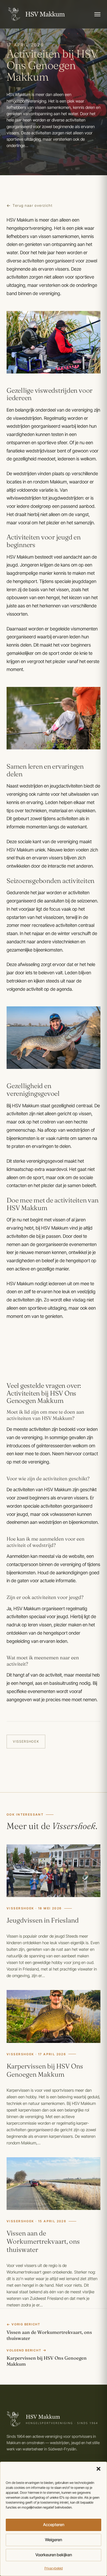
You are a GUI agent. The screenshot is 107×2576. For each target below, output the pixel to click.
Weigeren (54, 2540)
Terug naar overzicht (33, 205)
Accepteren (54, 2525)
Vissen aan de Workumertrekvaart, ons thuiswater (43, 2241)
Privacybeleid (54, 2568)
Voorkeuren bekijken (54, 2555)
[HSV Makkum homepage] (36, 14)
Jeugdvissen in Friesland (43, 1920)
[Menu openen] (97, 14)
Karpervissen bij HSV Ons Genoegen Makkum (45, 2070)
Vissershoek (26, 1741)
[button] (98, 2469)
